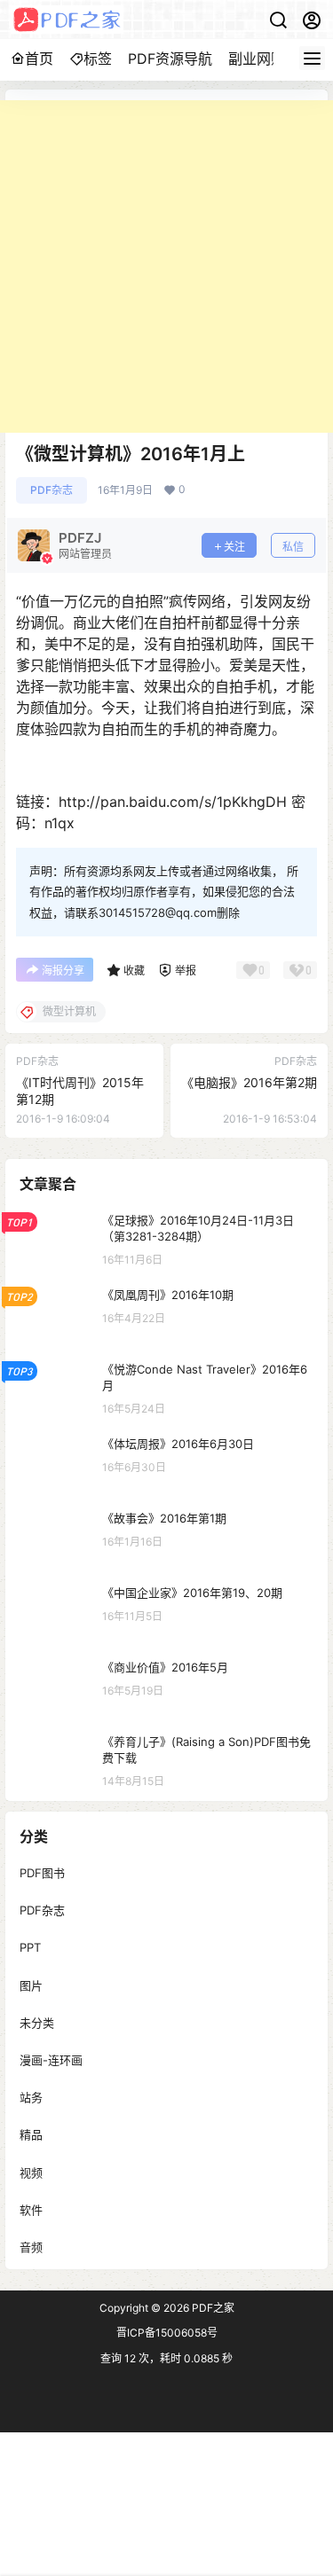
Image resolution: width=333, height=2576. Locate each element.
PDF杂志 (52, 490)
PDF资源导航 (170, 59)
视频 (31, 2172)
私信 (293, 547)
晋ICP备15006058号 (167, 2333)
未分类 (37, 2022)
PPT (30, 1947)
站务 (31, 2097)
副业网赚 (257, 59)
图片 (31, 1985)
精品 (31, 2134)
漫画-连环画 (51, 2060)
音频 (31, 2246)
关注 (234, 547)
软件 (31, 2209)
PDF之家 (212, 2308)
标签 (98, 59)
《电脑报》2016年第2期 (249, 1082)
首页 (39, 59)
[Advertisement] (166, 266)
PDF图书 (42, 1873)
